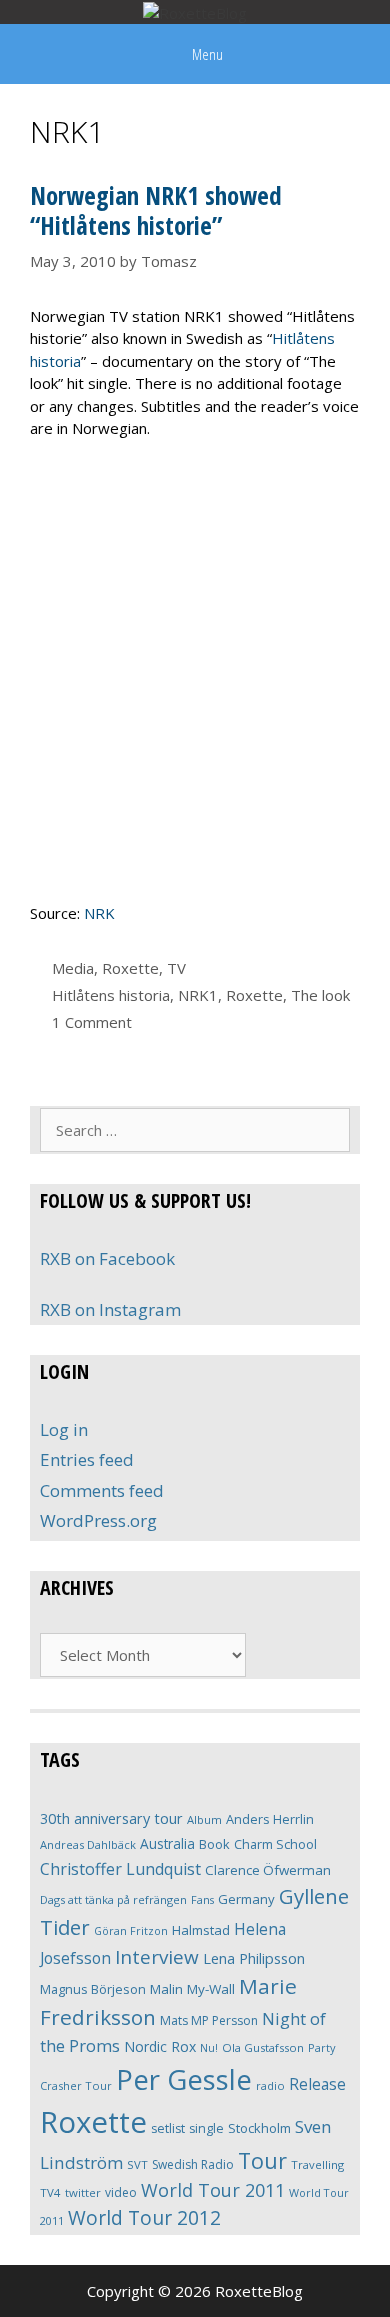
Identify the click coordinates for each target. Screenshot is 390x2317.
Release (317, 2084)
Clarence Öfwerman (268, 1870)
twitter (83, 2192)
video (121, 2192)
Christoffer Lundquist (120, 1869)
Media (73, 968)
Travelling (317, 2164)
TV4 (50, 2192)
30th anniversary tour (111, 1818)
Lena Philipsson (254, 1958)
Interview (157, 1957)
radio (270, 2085)
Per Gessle (184, 2079)
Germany (246, 1899)
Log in (64, 1429)
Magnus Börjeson (93, 1989)
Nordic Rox (160, 2046)
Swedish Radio (193, 2164)
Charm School (275, 1844)
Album (204, 1819)
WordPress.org (98, 1520)
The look (320, 995)
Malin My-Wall (192, 1989)
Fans (202, 1899)
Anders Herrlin (270, 1819)
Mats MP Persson (209, 2020)
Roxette (130, 968)
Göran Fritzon (131, 1930)
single (206, 2128)
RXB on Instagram (110, 1309)
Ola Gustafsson (263, 2047)
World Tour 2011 (213, 2190)
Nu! (209, 2048)
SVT (137, 2164)
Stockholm (259, 2128)
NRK (99, 913)
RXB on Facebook (107, 1258)
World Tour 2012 (144, 2217)
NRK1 (198, 995)
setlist (168, 2128)
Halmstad (201, 1930)
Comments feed (102, 1490)
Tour (262, 2160)
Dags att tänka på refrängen (113, 1899)
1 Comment (92, 1022)
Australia (167, 1843)
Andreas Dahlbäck (88, 1844)
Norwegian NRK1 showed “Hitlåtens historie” (156, 210)
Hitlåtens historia (111, 995)
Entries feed (87, 1459)
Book (214, 1844)
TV (176, 968)
